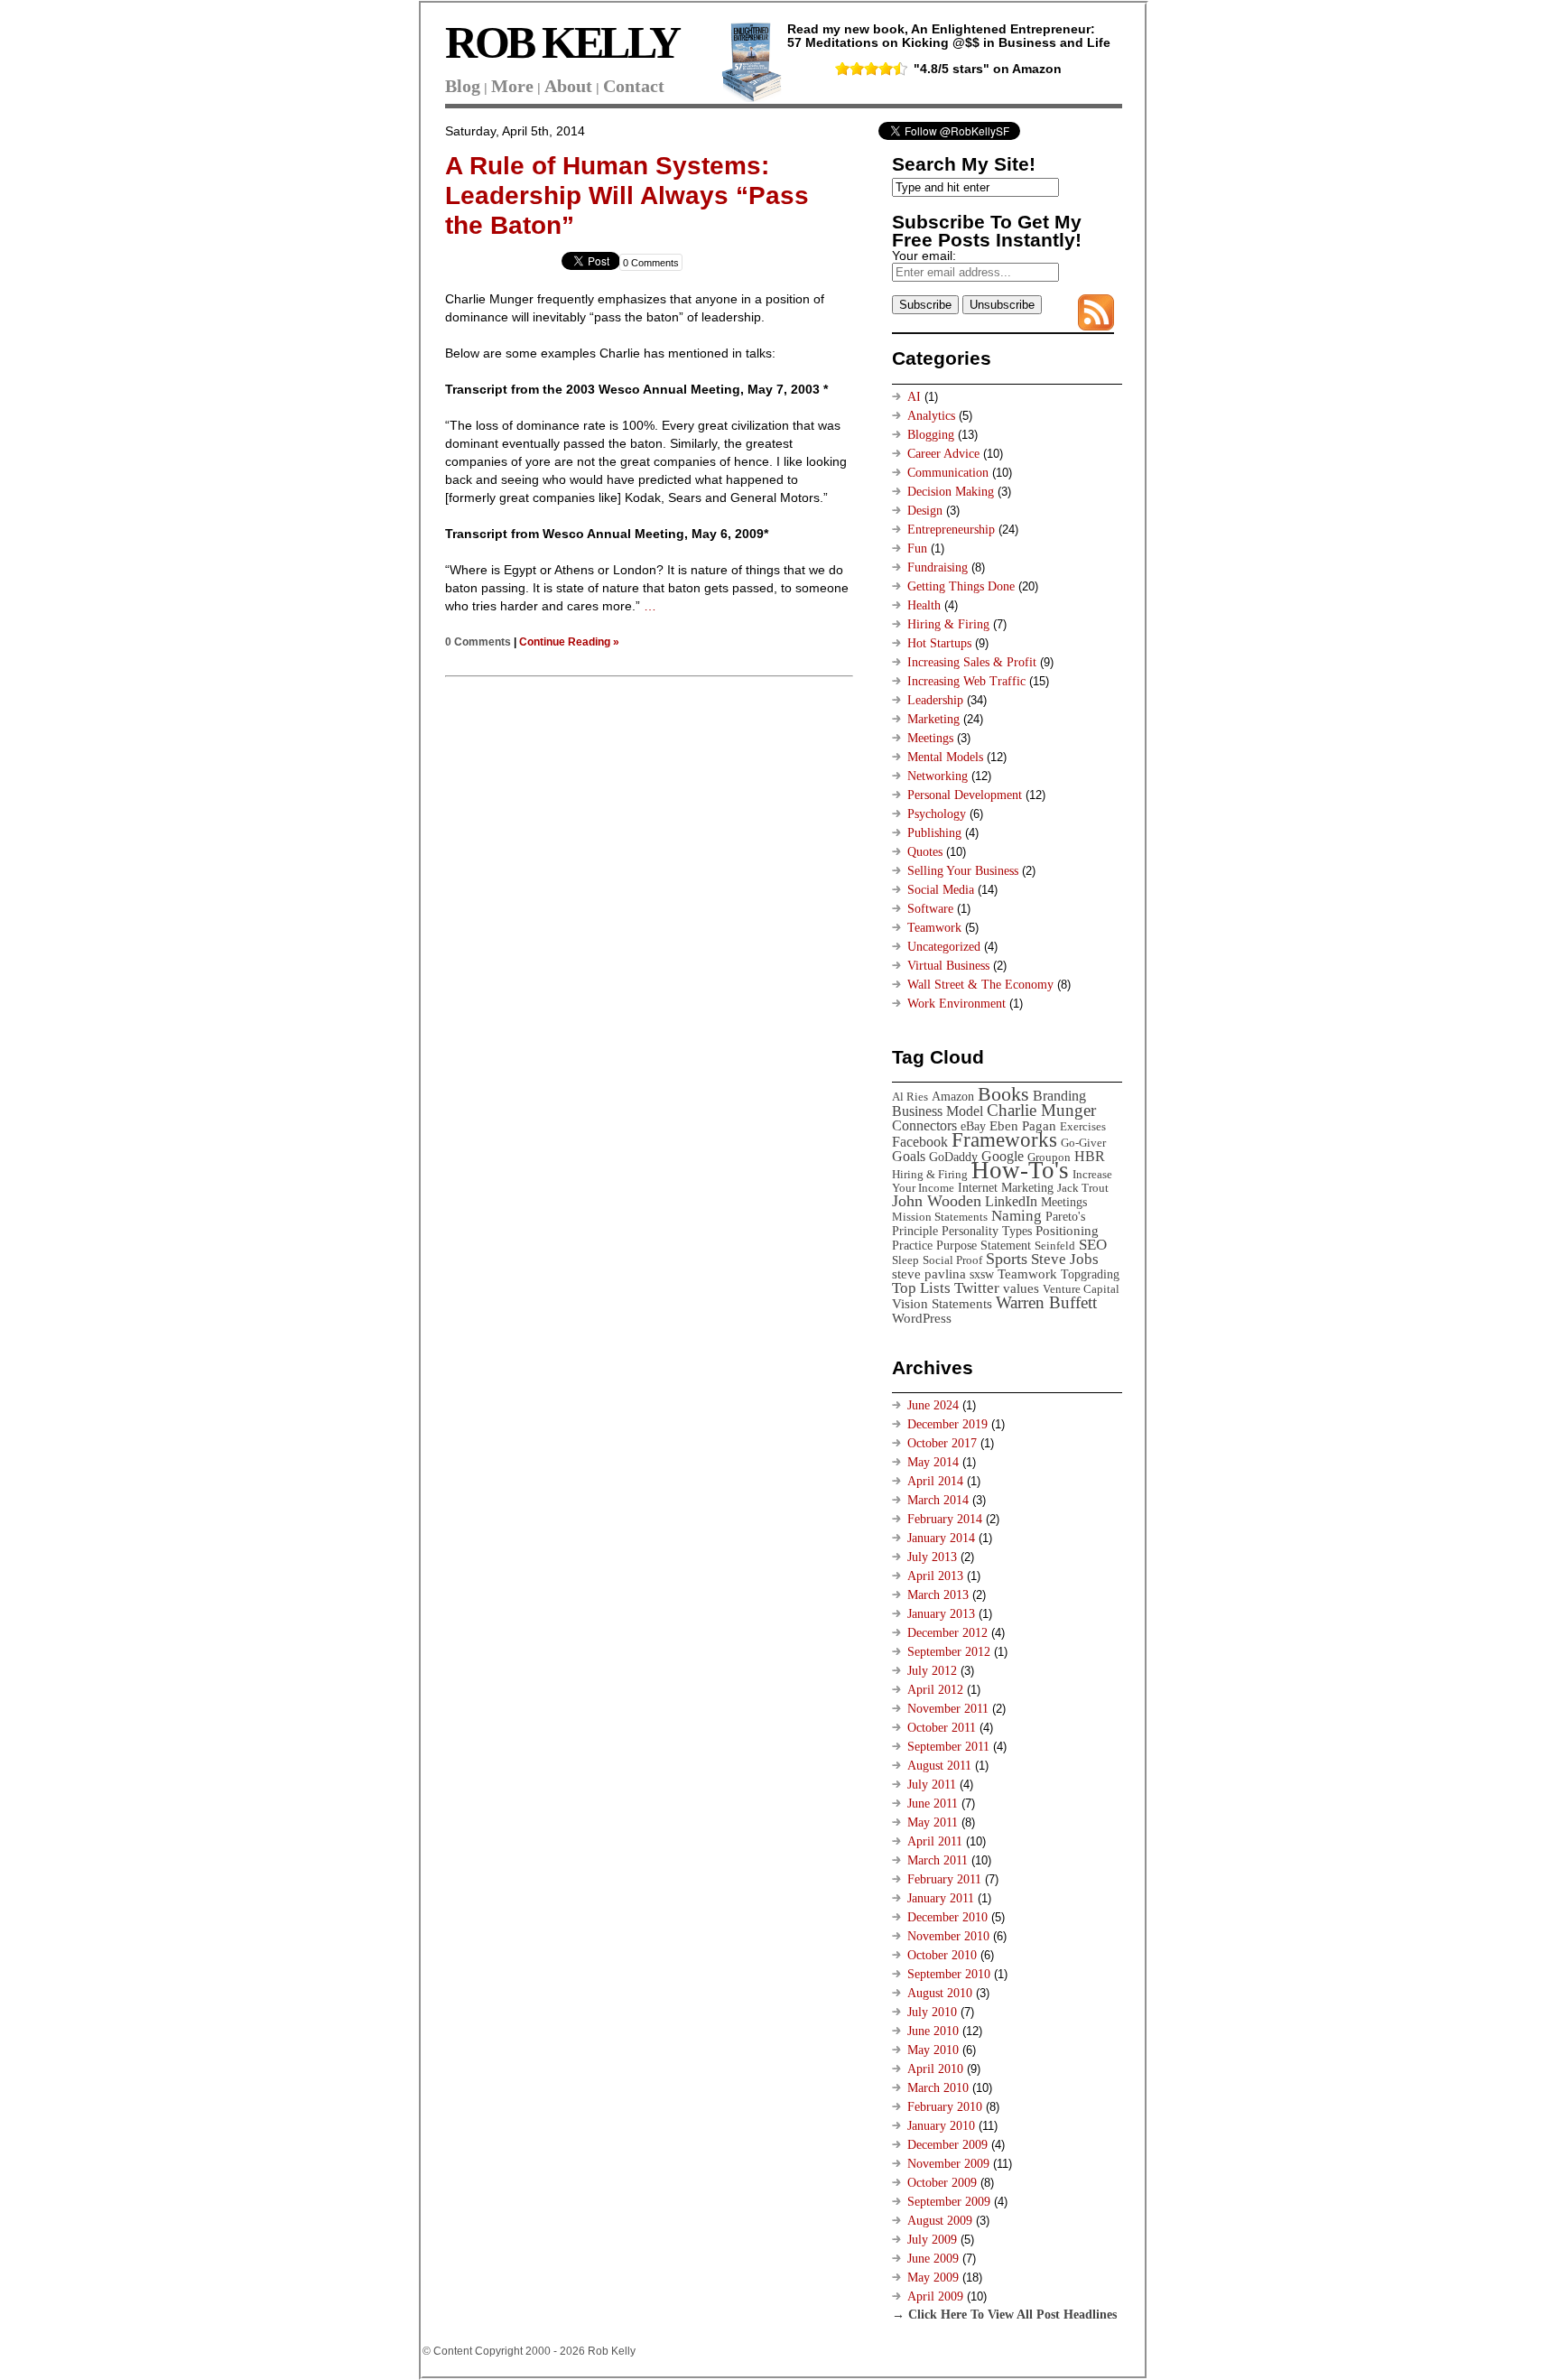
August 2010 (940, 1993)
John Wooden (937, 1201)
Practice (912, 1245)
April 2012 (935, 1690)
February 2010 (945, 2107)
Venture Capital (1081, 1289)
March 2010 (938, 2088)
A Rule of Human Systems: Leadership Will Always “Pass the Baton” (627, 195)
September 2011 (948, 1747)
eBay (973, 1126)
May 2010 (933, 2050)
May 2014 (933, 1462)
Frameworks (1004, 1140)
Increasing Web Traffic (966, 681)
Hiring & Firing (948, 624)
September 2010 (949, 1974)
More (512, 86)
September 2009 (949, 2202)
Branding (1059, 1096)
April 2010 (935, 2069)
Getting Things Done (961, 586)
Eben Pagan (1023, 1125)
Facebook (920, 1142)
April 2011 (935, 1841)
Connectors (924, 1125)
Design (925, 511)
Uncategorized (944, 947)
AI (914, 397)
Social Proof (952, 1260)
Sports (1007, 1259)
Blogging (931, 435)
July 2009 (932, 2240)
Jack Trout (1083, 1188)
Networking (938, 776)
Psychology (937, 814)
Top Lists (921, 1288)
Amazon (953, 1096)
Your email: (924, 256)
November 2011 (948, 1709)
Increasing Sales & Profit (972, 662)
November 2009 (948, 2164)
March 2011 (938, 1860)
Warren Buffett (1046, 1302)
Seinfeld (1055, 1246)
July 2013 (932, 1557)
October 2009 (942, 2183)
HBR (1090, 1156)
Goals (909, 1156)
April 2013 (935, 1576)
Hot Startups (939, 643)
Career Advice (943, 454)
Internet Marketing (1006, 1187)
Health (924, 605)
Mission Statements (940, 1217)
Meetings (930, 738)
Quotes (925, 852)
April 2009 (935, 2296)
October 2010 (942, 1955)
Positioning (1067, 1230)
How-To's (1020, 1170)
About (568, 86)
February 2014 (945, 1519)
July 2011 (932, 1785)
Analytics (931, 416)
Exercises (1083, 1126)
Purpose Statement (984, 1245)
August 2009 (940, 2221)
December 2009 (947, 2145)
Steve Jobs (1065, 1259)
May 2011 (933, 1822)
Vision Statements (942, 1303)
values (1021, 1288)
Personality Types (987, 1231)
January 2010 (941, 2126)
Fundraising (938, 567)
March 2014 (938, 1500)
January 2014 (941, 1538)
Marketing (933, 719)
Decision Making (951, 492)
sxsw (982, 1274)
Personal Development (965, 795)
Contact (634, 86)
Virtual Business (948, 966)
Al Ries (910, 1097)
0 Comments (651, 263)
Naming (1017, 1216)
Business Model (938, 1111)
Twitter (977, 1288)
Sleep (905, 1260)
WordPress (922, 1318)
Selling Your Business (963, 871)
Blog (463, 86)
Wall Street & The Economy (980, 985)
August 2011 (939, 1766)
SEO (1093, 1245)
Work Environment (956, 1004)
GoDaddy (953, 1157)
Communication (948, 473)
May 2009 (933, 2278)
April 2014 (935, 1481)
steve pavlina (929, 1274)
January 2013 (941, 1614)
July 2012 (932, 1671)
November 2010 (948, 1936)
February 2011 (944, 1879)
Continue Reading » (569, 641)
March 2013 (938, 1595)
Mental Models (945, 757)
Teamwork (934, 928)
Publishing (934, 833)
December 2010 (947, 1917)
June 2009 (933, 2259)
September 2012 (949, 1652)
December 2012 (947, 1633)
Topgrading (1090, 1274)
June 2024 (933, 1405)
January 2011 (941, 1898)
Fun (917, 549)
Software (930, 909)
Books (1003, 1094)
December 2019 (947, 1424)
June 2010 (933, 2031)
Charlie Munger (1041, 1110)
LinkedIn (1011, 1201)
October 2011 (942, 1728)
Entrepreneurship (951, 530)
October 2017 (942, 1443)
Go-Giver (1083, 1143)
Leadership (935, 700)
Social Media (941, 890)
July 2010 (932, 2012)
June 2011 (933, 1804)
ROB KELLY (562, 42)
